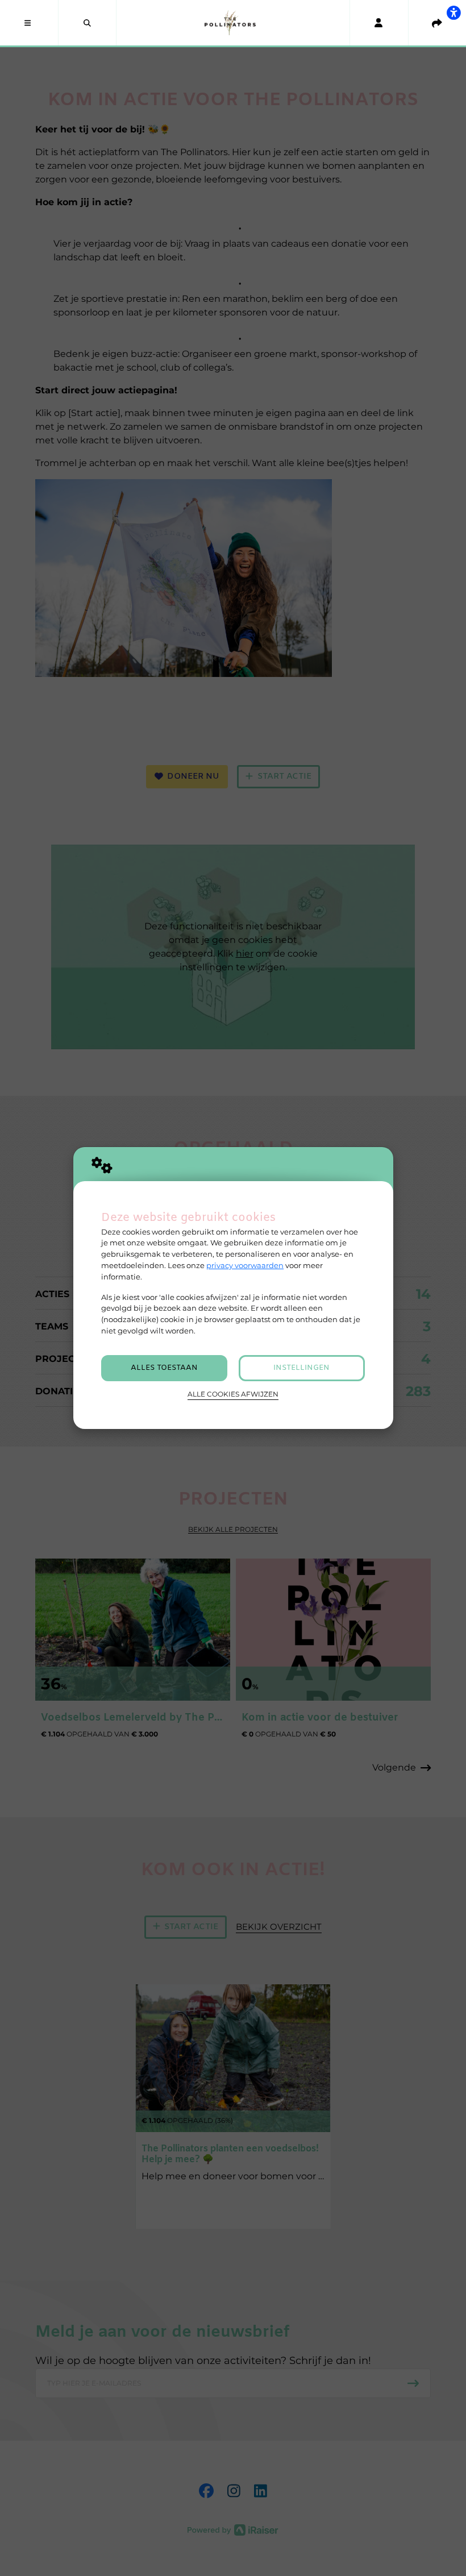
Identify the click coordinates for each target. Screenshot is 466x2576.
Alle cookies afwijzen (233, 1394)
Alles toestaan (164, 1368)
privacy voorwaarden (245, 1265)
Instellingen (301, 1368)
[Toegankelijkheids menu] (453, 13)
